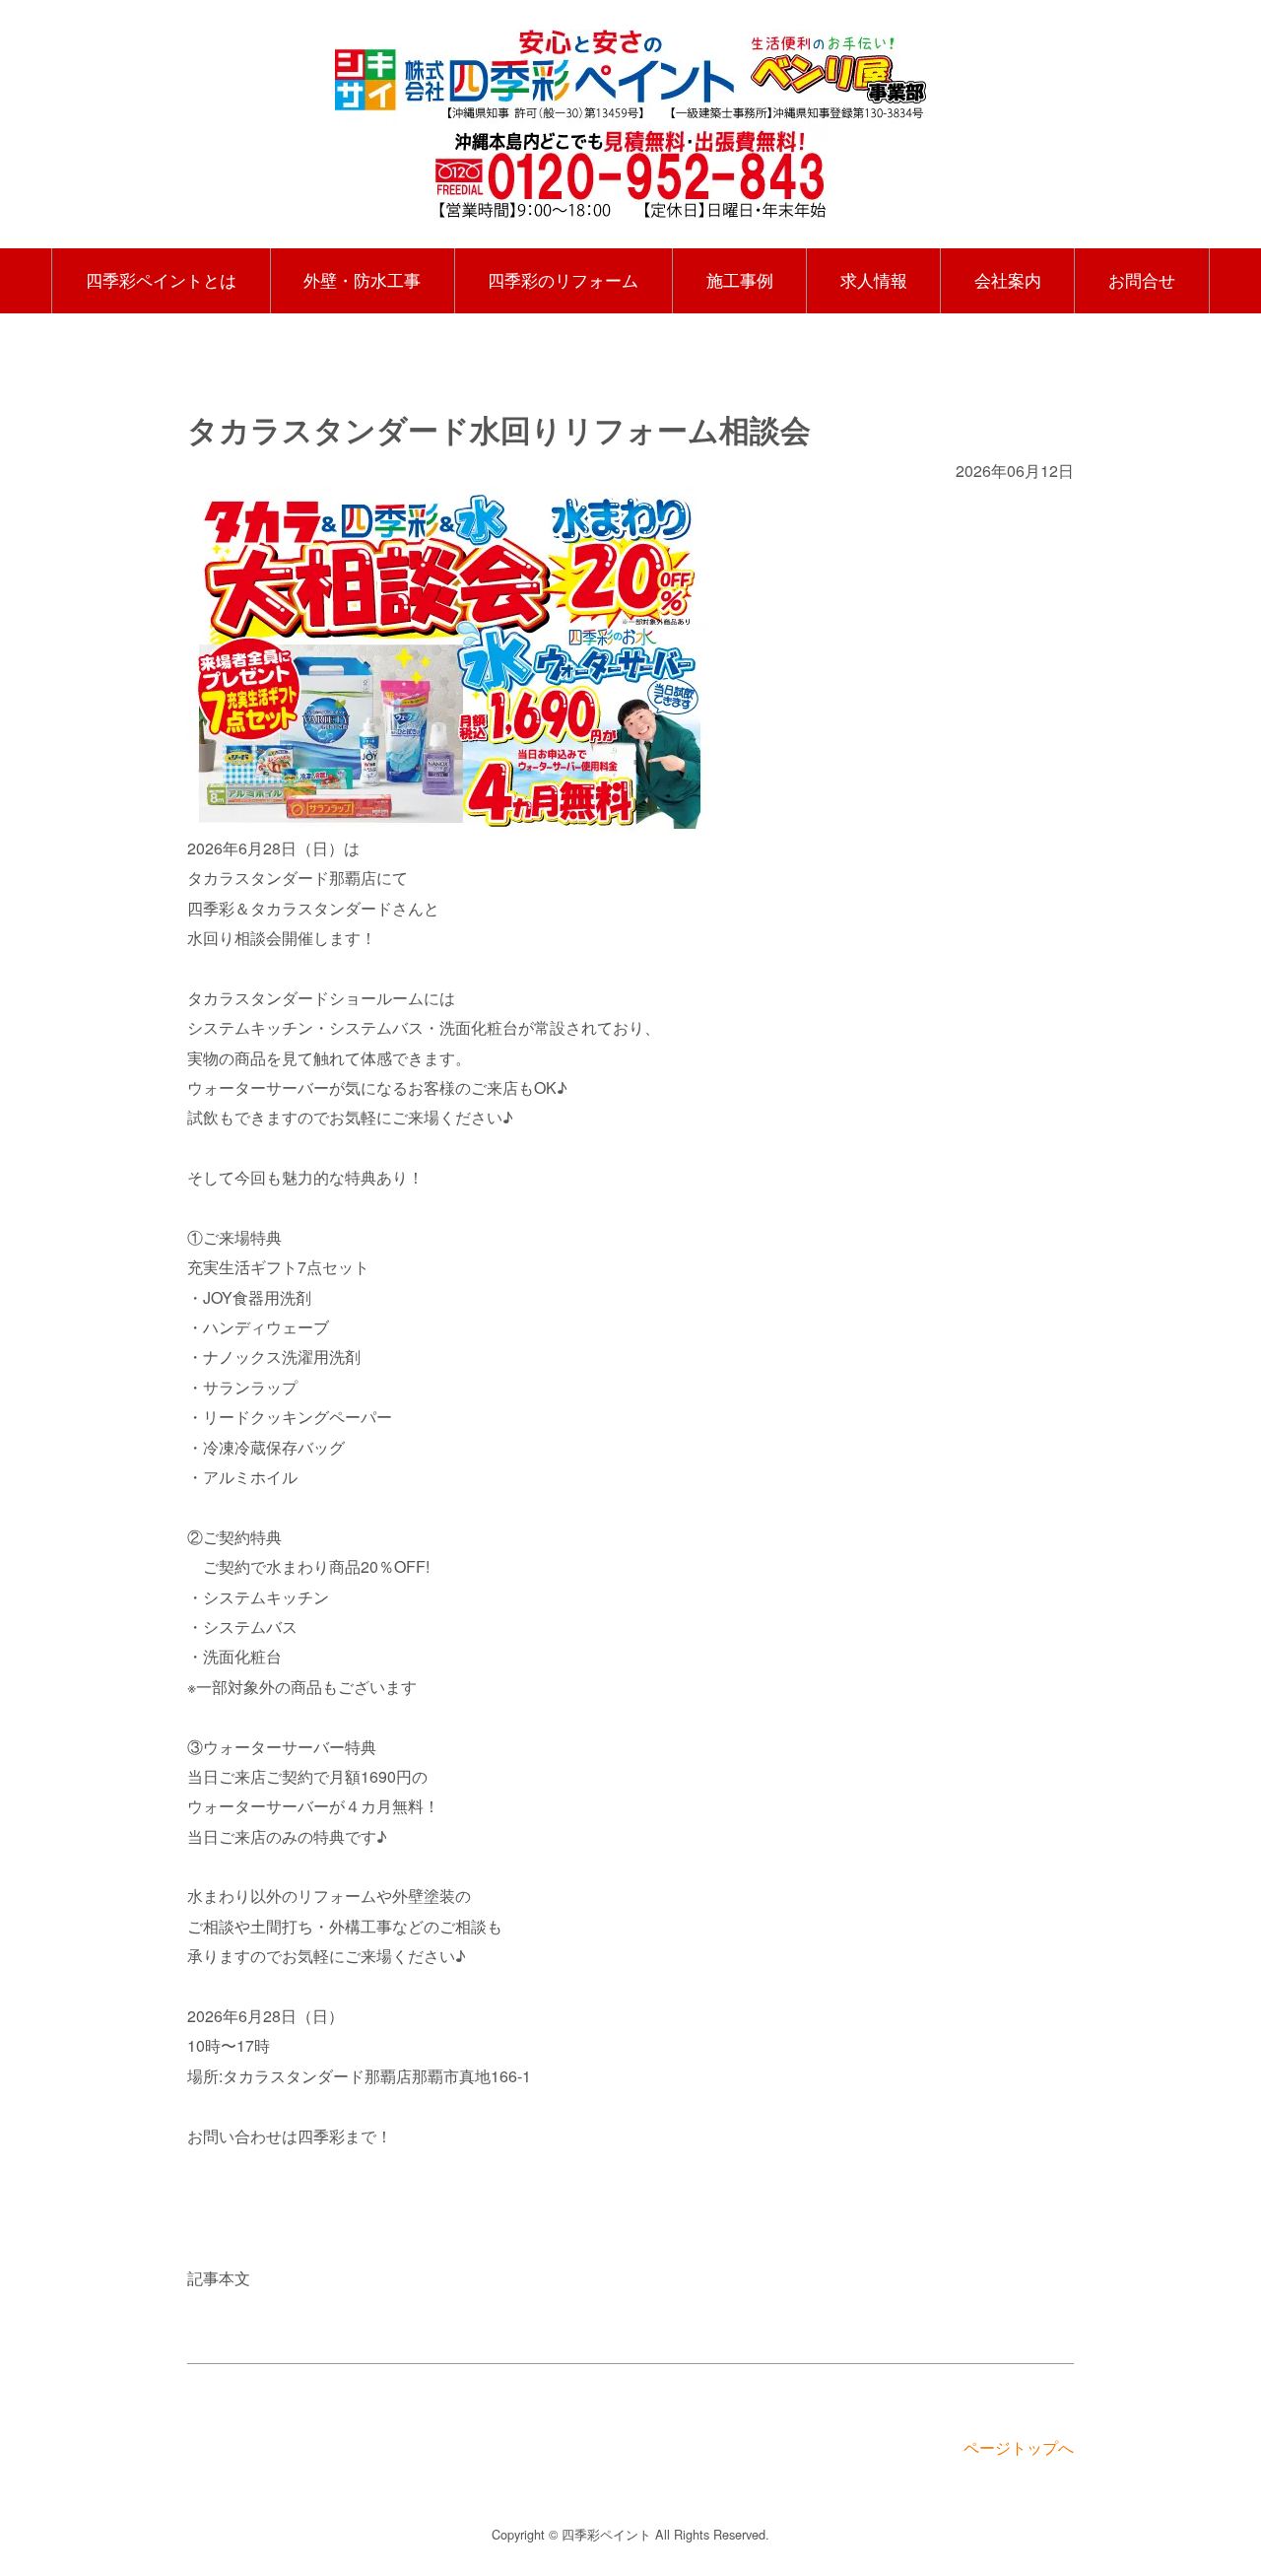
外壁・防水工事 (362, 280)
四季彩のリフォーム (563, 280)
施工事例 (740, 280)
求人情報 (874, 280)
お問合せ (1142, 280)
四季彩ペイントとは (161, 280)
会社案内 (1008, 280)
